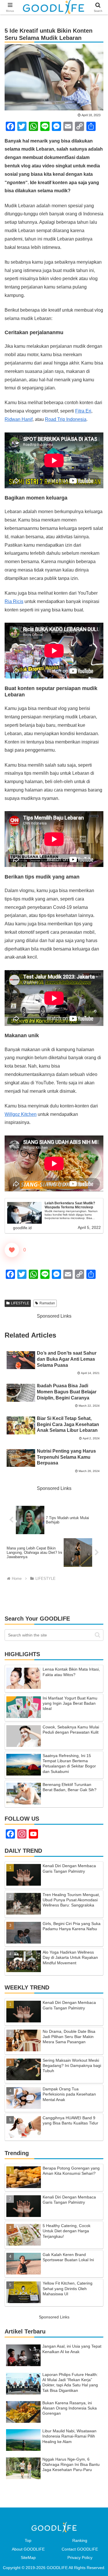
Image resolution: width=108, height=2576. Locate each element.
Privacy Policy (80, 2557)
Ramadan (47, 1303)
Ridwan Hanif (19, 419)
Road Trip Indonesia (66, 419)
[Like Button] (12, 1250)
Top (28, 2540)
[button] (97, 1635)
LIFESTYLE (20, 1303)
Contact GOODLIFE (80, 2549)
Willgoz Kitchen (21, 1114)
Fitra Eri (83, 411)
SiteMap (28, 2557)
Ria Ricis (14, 601)
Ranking (80, 2540)
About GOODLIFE (28, 2549)
